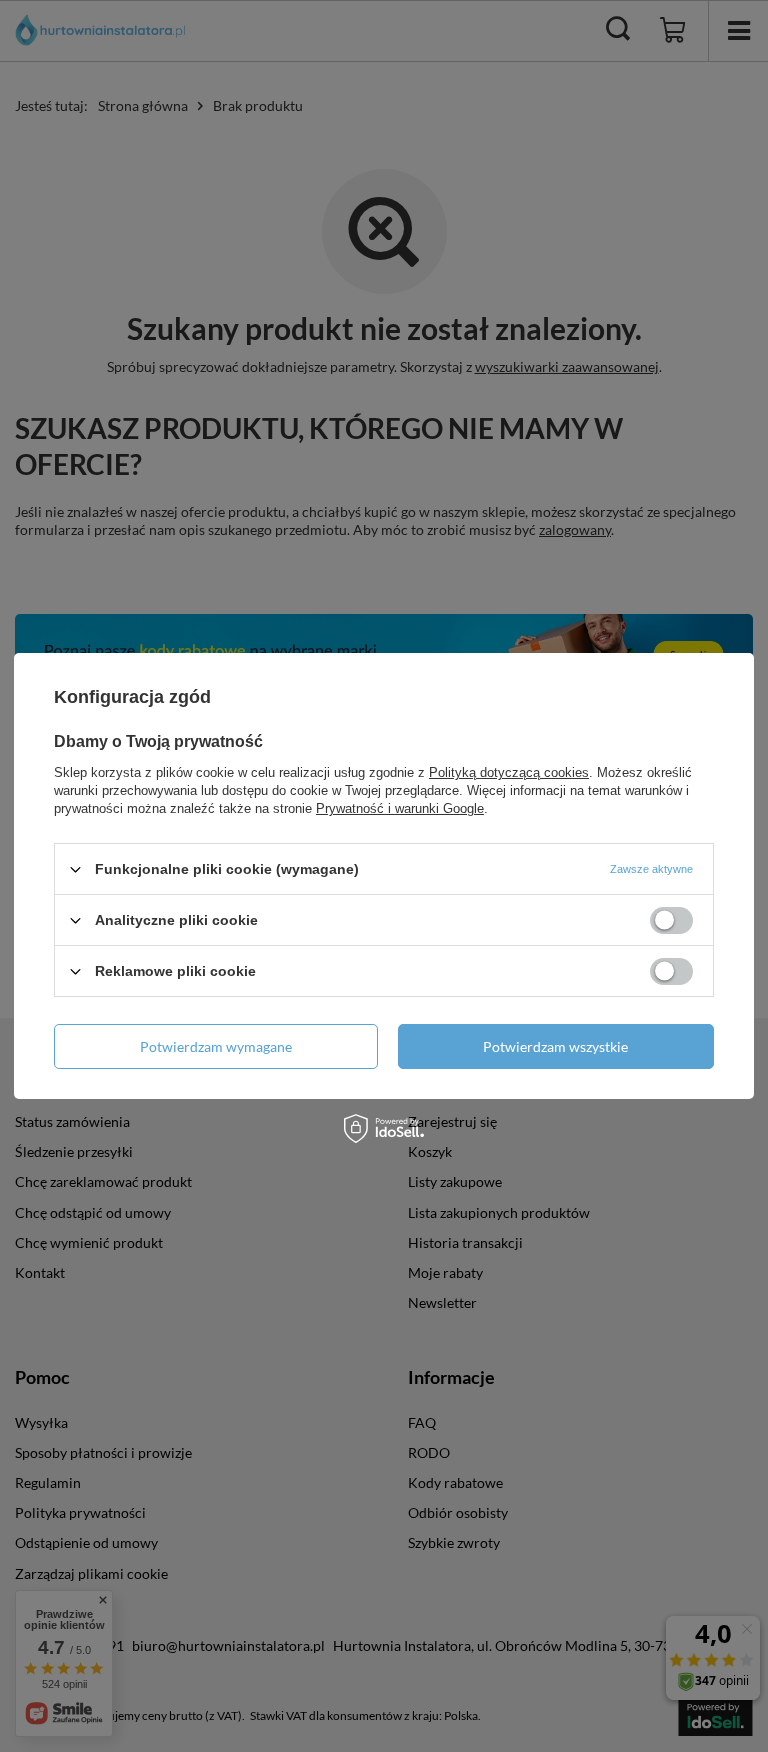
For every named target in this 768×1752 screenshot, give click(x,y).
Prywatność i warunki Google (400, 808)
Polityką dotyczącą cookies (509, 772)
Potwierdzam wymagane (216, 1045)
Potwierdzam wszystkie (555, 1045)
